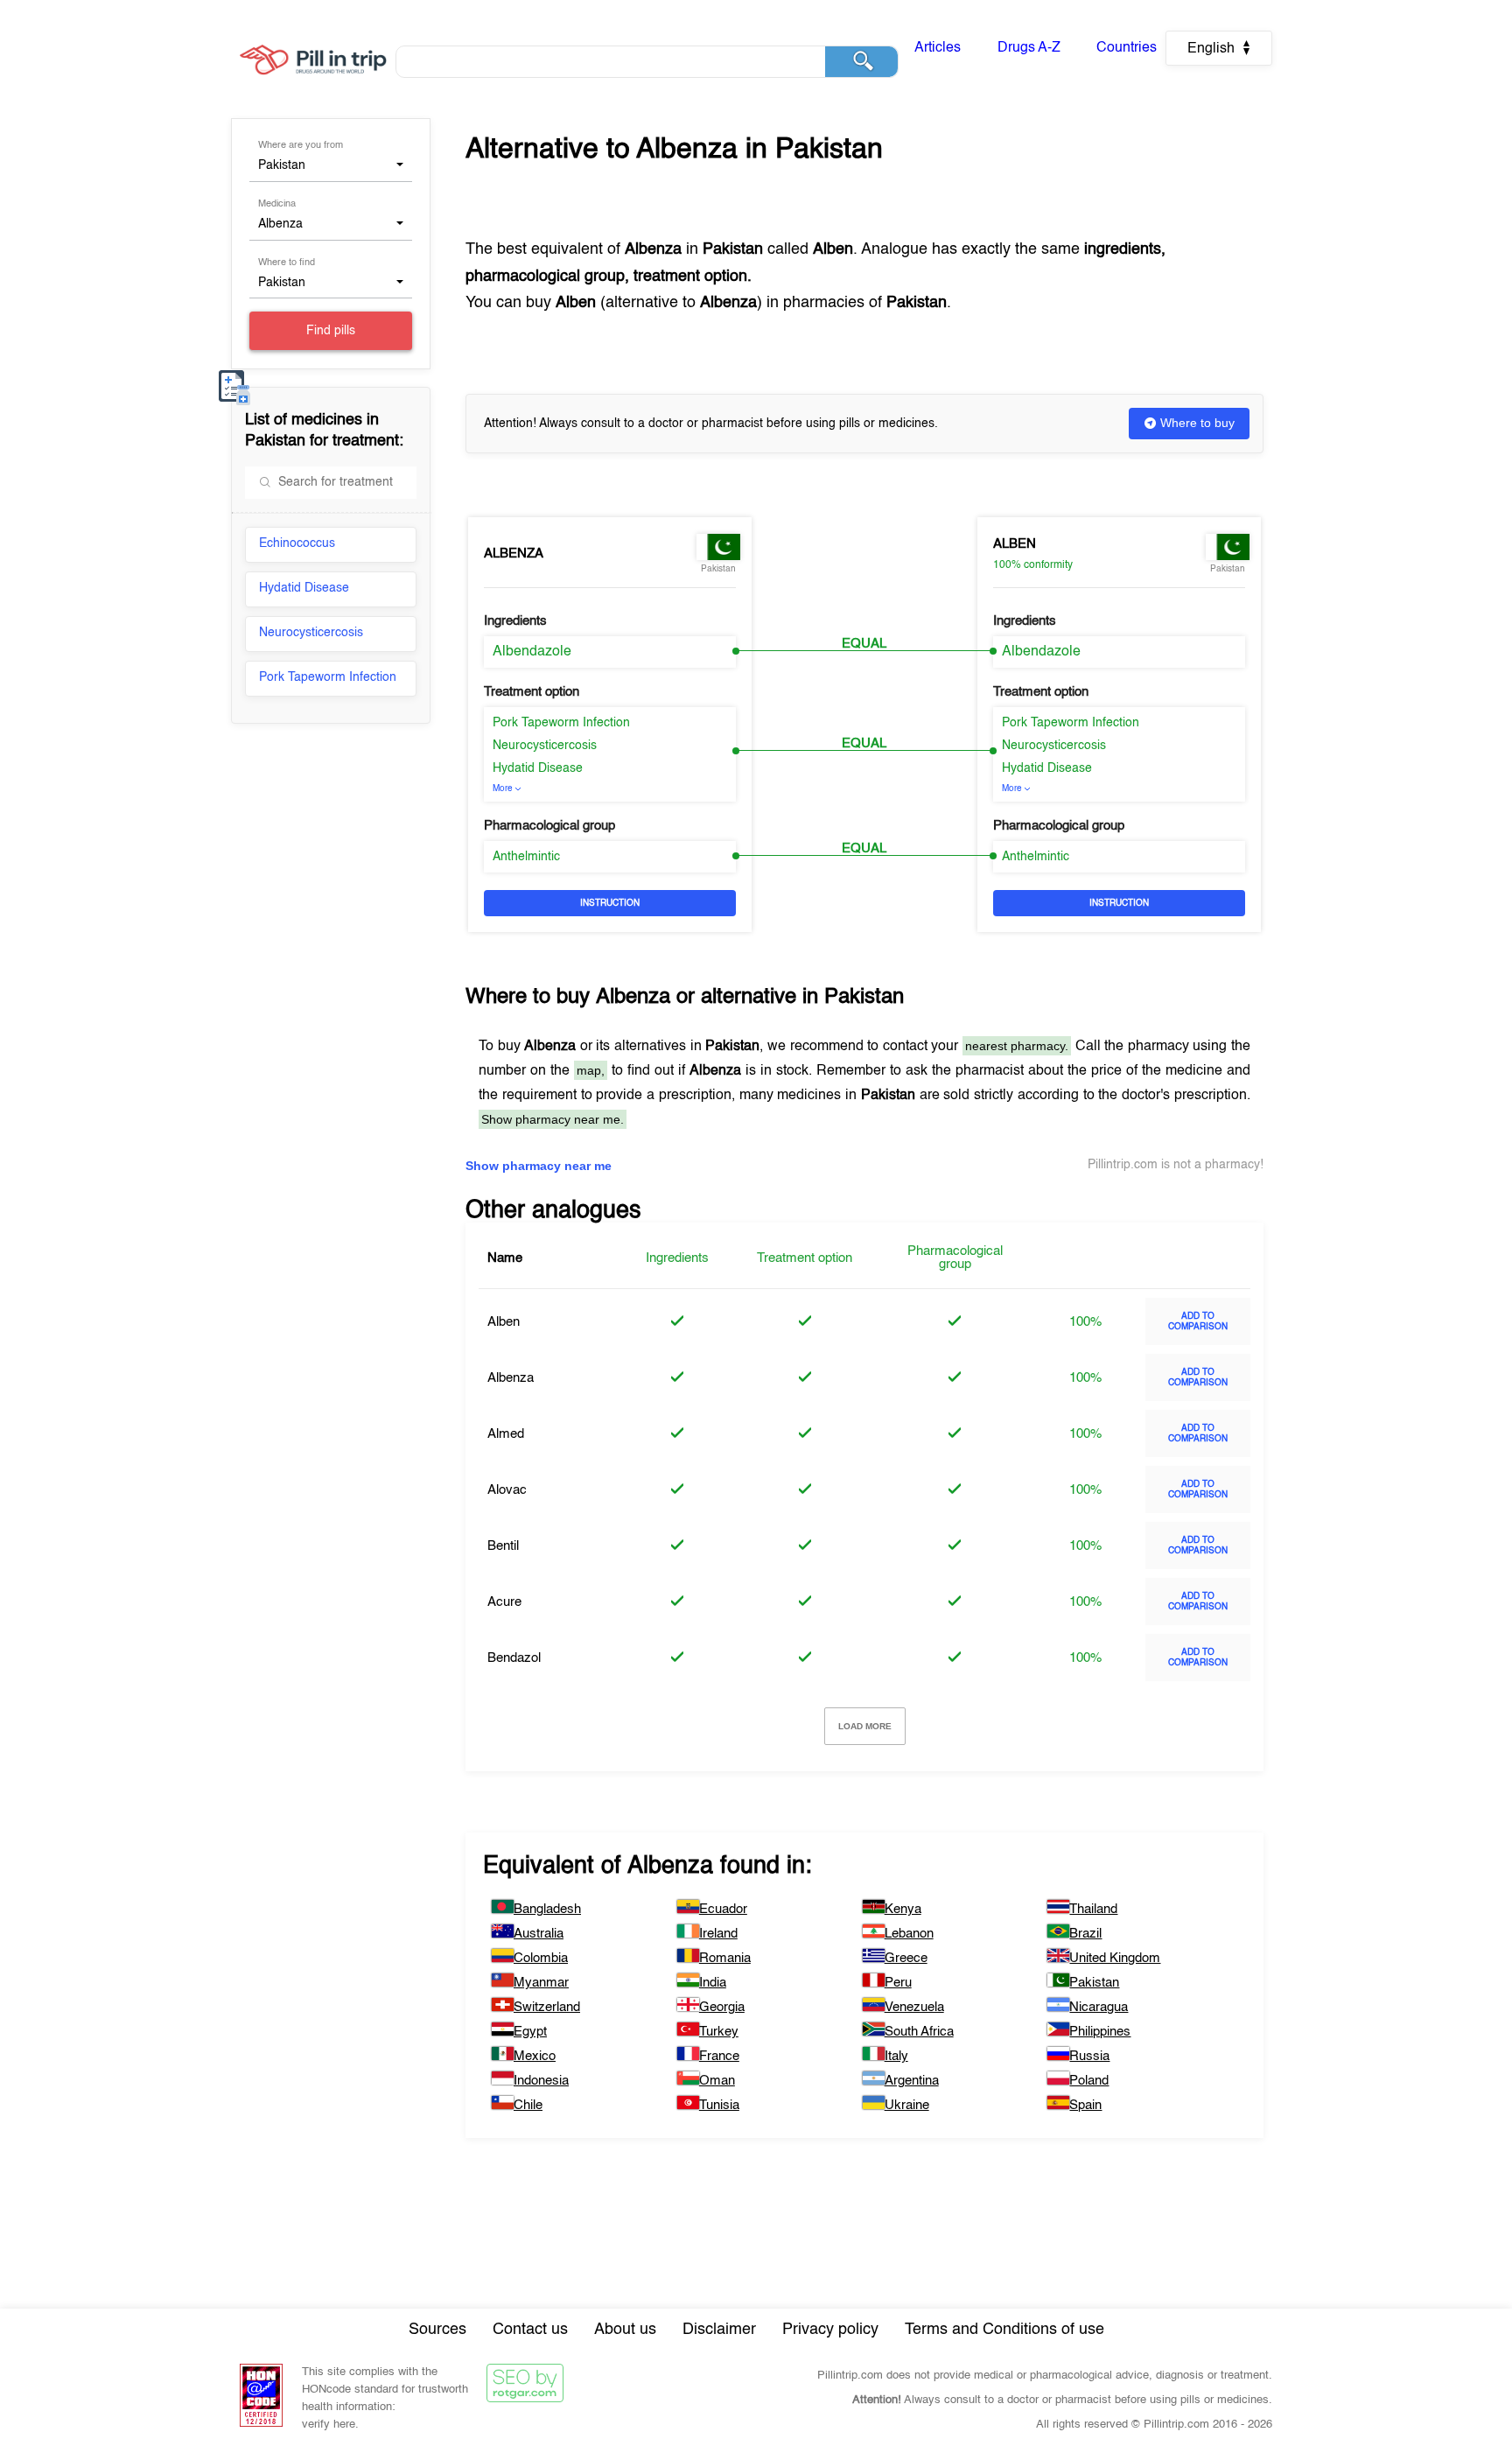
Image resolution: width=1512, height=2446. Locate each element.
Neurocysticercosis (311, 633)
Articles (938, 48)
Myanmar (541, 1983)
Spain (1085, 2105)
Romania (725, 1958)
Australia (539, 1934)
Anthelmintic (526, 857)
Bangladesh (547, 1909)
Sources (437, 2330)
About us (625, 2330)
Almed (506, 1434)
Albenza (514, 554)
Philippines (1100, 2032)
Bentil (503, 1546)
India (713, 1983)
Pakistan (1094, 1983)
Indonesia (541, 2081)
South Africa (919, 2032)
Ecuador (723, 1909)
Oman (717, 2081)
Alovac (507, 1490)
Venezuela (914, 2007)
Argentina (912, 2081)
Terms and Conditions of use (1004, 2330)
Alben (1015, 544)
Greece (906, 1958)
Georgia (722, 2007)
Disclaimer (719, 2330)
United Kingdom (1115, 1958)
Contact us (530, 2330)
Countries (1127, 48)
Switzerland (547, 2007)
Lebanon (909, 1934)
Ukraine (907, 2105)
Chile (528, 2105)
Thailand (1093, 1909)
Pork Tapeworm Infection (328, 677)
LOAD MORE (865, 1726)
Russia (1089, 2056)
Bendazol (514, 1658)
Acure (504, 1602)
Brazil (1085, 1934)
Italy (896, 2056)
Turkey (719, 2032)
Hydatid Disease (304, 588)
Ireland (718, 1934)
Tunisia (719, 2105)
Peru (898, 1983)
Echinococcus (297, 543)
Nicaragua (1099, 2007)
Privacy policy (830, 2330)
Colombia (541, 1958)
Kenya (903, 1909)
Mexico (535, 2056)
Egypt (530, 2032)
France (719, 2056)
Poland (1089, 2081)
